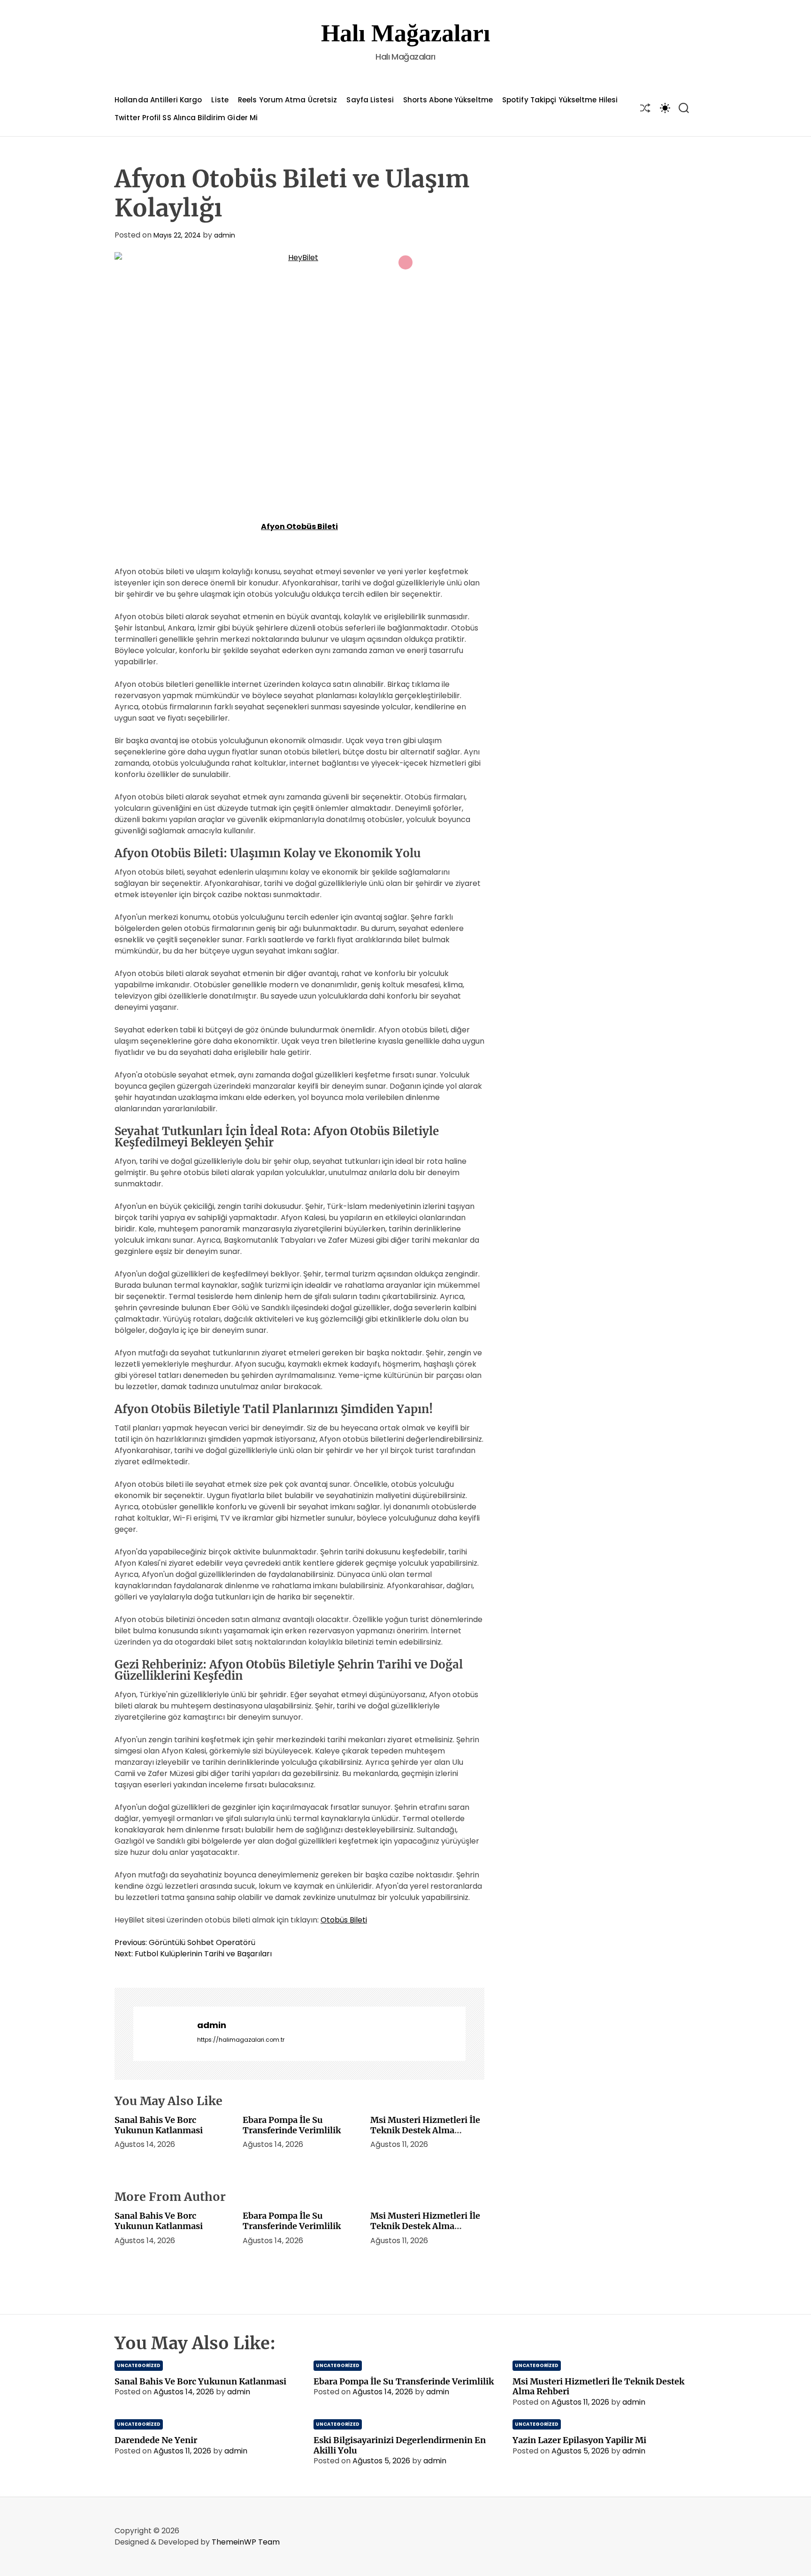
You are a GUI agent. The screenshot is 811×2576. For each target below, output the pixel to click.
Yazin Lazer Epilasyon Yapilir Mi (579, 2440)
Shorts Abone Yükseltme (448, 100)
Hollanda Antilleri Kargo (158, 100)
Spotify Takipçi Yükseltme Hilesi (560, 100)
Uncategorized (139, 2365)
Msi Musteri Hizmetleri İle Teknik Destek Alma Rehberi (425, 2130)
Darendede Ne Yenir (156, 2440)
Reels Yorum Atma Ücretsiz (288, 100)
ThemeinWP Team (246, 2542)
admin (225, 235)
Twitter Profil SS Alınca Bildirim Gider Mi (186, 118)
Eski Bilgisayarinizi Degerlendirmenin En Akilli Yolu (400, 2445)
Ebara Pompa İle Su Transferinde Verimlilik (292, 2125)
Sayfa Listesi (370, 100)
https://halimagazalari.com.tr (241, 2040)
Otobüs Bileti (344, 1920)
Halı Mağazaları (405, 33)
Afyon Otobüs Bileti (299, 527)
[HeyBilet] (299, 375)
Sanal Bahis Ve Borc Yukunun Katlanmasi (159, 2125)
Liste (220, 100)
